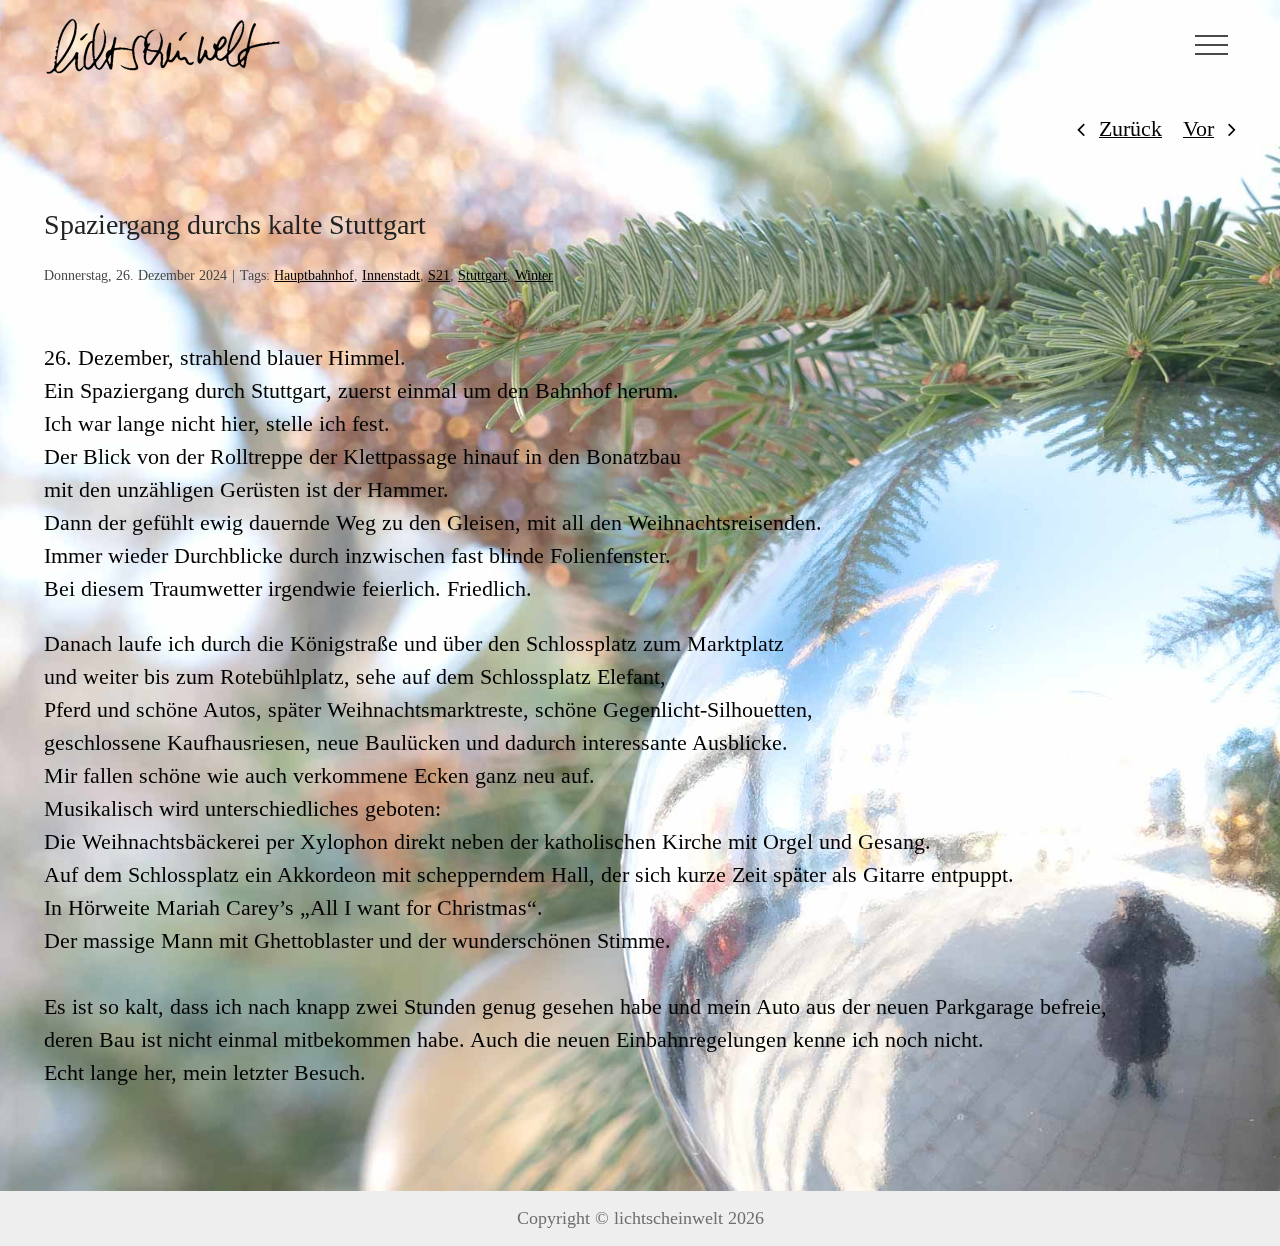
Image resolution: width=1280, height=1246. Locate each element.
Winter (534, 275)
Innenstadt (391, 275)
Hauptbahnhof (314, 275)
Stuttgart (482, 275)
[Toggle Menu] (1212, 45)
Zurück (1130, 128)
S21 (439, 275)
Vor (1198, 128)
